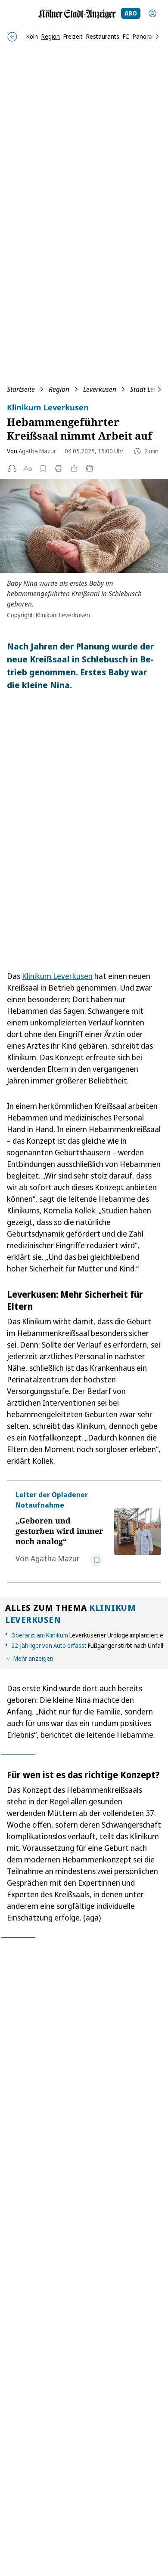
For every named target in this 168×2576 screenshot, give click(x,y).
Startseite (21, 389)
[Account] (152, 13)
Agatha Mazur (37, 451)
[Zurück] (12, 37)
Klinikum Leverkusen (57, 976)
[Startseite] (77, 14)
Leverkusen (100, 389)
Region (59, 389)
